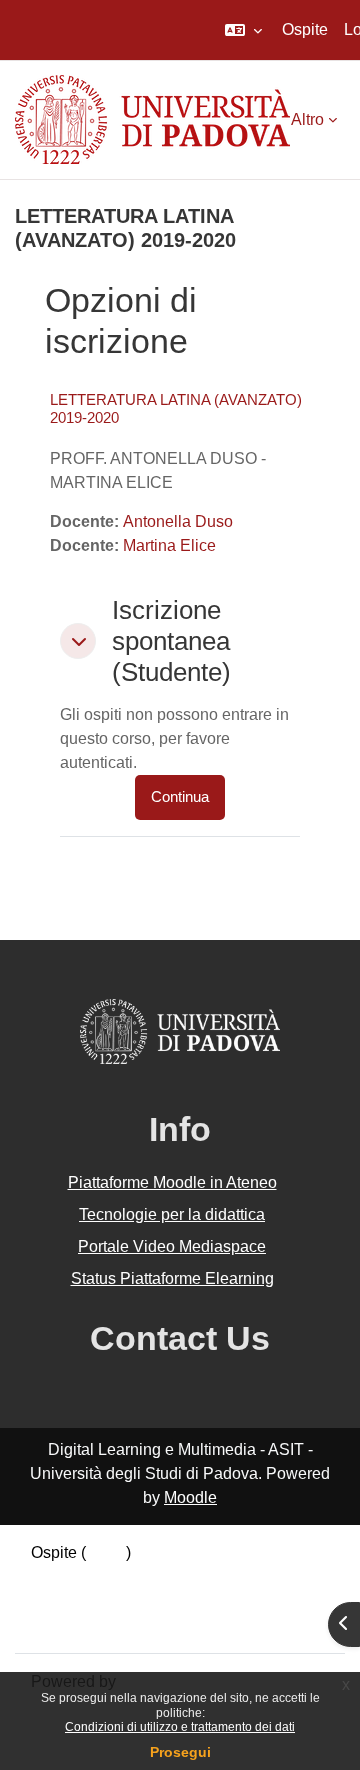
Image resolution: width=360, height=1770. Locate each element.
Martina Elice (169, 545)
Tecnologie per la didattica (172, 1214)
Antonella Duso (178, 521)
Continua (180, 797)
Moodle (190, 1497)
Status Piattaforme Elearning (172, 1278)
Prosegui (180, 1752)
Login (106, 1552)
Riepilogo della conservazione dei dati (167, 1576)
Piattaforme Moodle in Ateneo (172, 1182)
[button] (243, 30)
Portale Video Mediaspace (172, 1246)
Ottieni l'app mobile (99, 1624)
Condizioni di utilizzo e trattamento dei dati (180, 1727)
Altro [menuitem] (307, 119)
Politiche (62, 1600)
